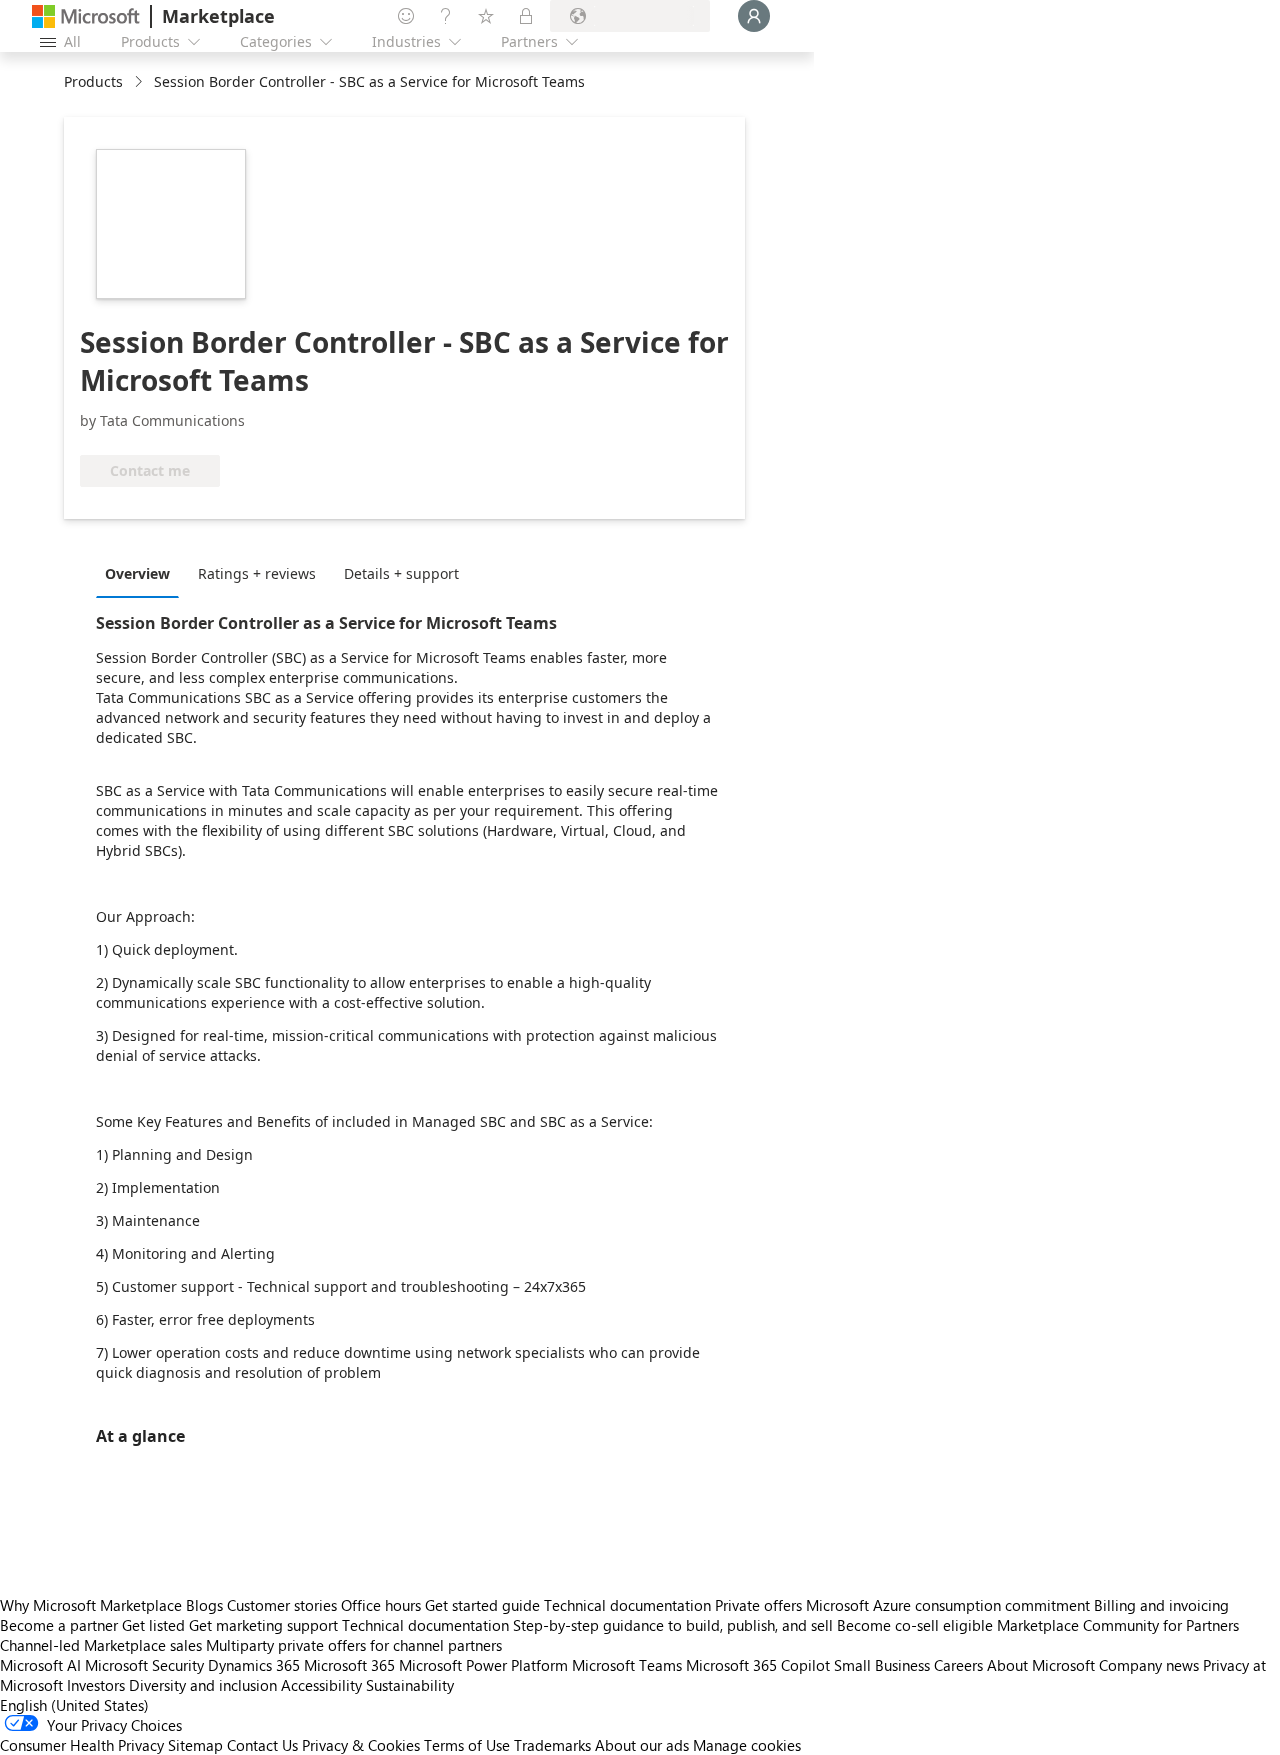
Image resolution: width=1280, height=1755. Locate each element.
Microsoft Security (144, 1665)
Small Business (882, 1665)
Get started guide (482, 1605)
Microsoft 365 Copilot (758, 1665)
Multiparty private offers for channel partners (354, 1645)
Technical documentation (627, 1605)
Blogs (204, 1605)
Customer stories (282, 1605)
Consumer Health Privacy (82, 1745)
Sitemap (195, 1745)
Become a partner (59, 1625)
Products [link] (93, 81)
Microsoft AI (40, 1665)
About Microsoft (1041, 1665)
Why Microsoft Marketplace (91, 1605)
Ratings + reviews (257, 573)
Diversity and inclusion (203, 1685)
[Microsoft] (86, 16)
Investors (96, 1685)
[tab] (142, 573)
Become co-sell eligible (915, 1625)
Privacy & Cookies (361, 1745)
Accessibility (321, 1685)
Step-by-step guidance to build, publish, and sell (673, 1625)
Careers (958, 1665)
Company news (1149, 1665)
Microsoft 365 (349, 1665)
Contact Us (262, 1745)
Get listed (153, 1625)
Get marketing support (263, 1625)
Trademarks (552, 1745)
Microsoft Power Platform (483, 1665)
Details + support (401, 573)
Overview (137, 573)
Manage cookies (747, 1745)
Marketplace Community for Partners (1118, 1625)
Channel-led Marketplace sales (101, 1645)
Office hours (381, 1605)
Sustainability (410, 1685)
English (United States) (74, 1705)
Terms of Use (467, 1745)
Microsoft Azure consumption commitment (950, 1605)
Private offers (758, 1605)
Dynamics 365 (254, 1665)
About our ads (642, 1745)
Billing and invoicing (1161, 1605)
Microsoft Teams (627, 1665)
